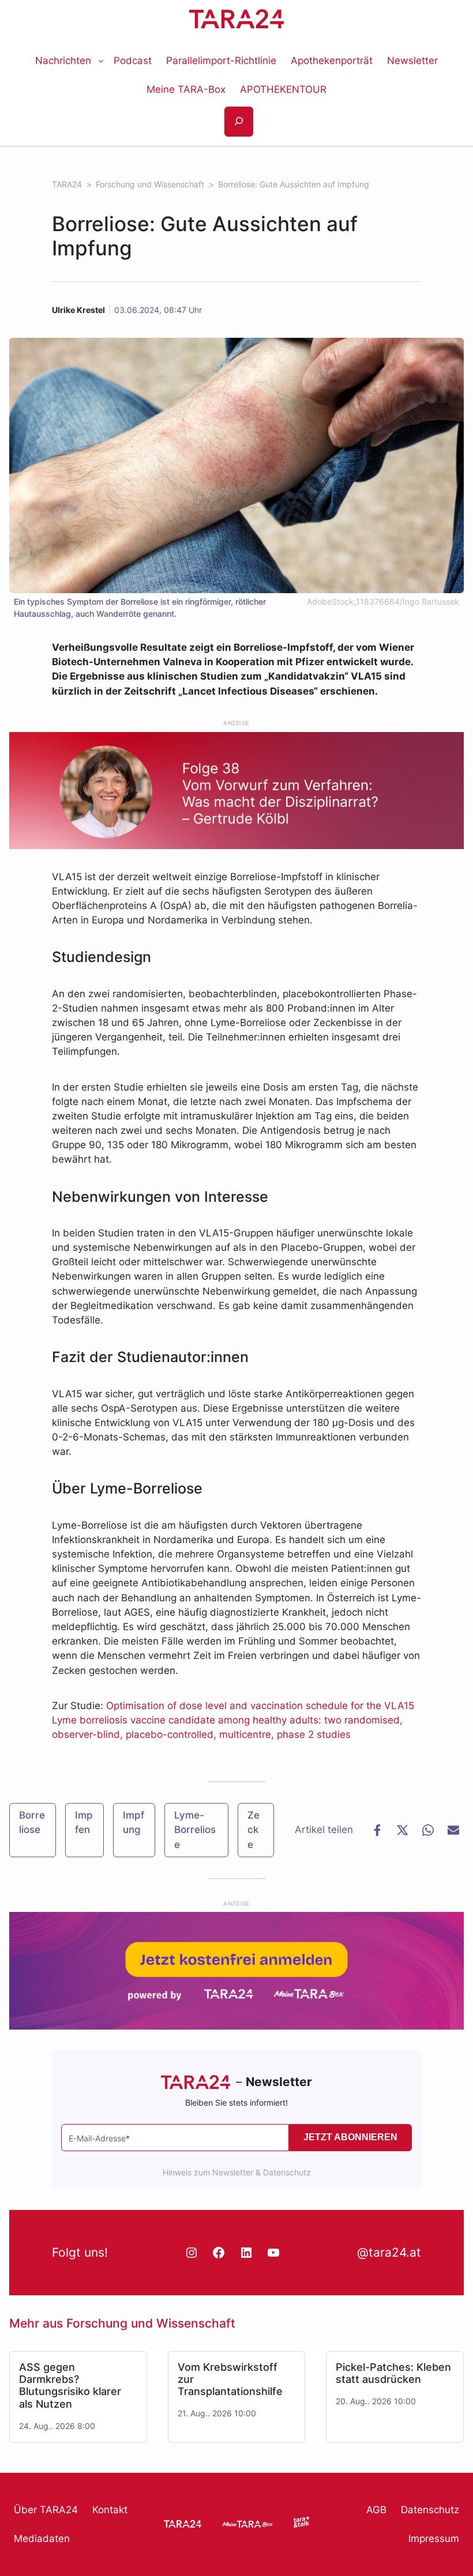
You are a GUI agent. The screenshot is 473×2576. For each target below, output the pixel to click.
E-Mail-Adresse (99, 2138)
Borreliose (32, 1822)
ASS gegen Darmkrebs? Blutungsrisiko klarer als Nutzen (70, 2385)
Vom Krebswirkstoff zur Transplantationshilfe (230, 2379)
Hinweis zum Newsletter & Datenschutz (237, 2172)
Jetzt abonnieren (350, 2137)
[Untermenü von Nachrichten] (101, 61)
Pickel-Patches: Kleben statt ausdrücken (393, 2373)
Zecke (254, 1830)
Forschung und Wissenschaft (151, 2323)
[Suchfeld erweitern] (239, 122)
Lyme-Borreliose (195, 1830)
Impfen (84, 1822)
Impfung (134, 1822)
